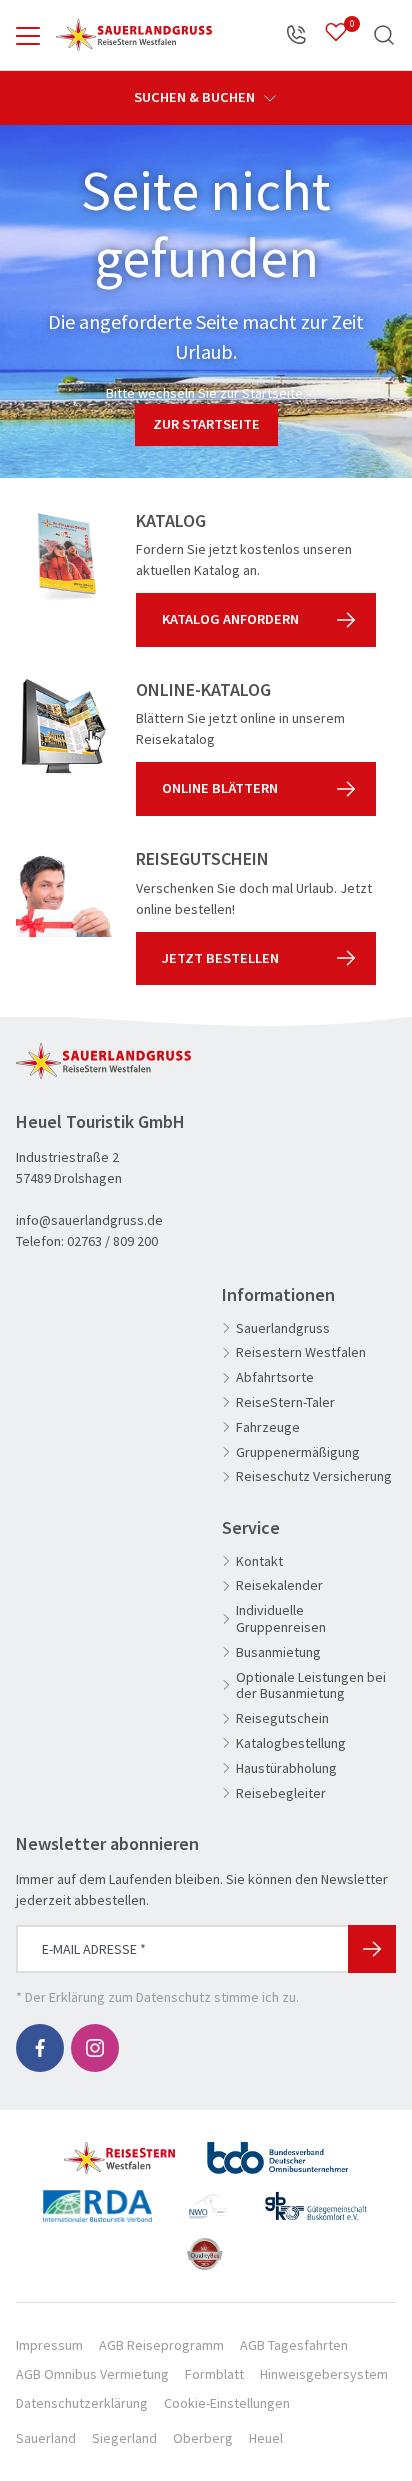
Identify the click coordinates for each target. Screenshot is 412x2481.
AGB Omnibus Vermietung (92, 2374)
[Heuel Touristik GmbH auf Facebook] (40, 2048)
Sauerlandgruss (283, 1328)
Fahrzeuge (268, 1427)
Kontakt (259, 1561)
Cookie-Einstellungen (227, 2403)
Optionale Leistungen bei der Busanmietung (311, 1686)
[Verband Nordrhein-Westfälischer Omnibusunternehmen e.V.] (207, 2198)
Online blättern (220, 788)
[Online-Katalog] (64, 727)
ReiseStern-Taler (285, 1402)
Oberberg (203, 2438)
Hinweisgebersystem (324, 2374)
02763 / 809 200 (112, 1241)
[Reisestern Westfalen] (119, 2150)
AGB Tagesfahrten (294, 2345)
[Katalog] (64, 558)
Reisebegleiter (281, 1793)
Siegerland (124, 2438)
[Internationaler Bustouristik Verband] (98, 2198)
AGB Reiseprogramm (161, 2345)
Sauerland (46, 2438)
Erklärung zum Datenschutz (130, 1997)
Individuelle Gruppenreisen (281, 1619)
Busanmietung (278, 1652)
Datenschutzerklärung (82, 2403)
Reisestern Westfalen (301, 1352)
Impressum (49, 2345)
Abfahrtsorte (275, 1377)
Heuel (266, 2438)
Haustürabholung (286, 1768)
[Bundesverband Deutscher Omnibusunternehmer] (277, 2150)
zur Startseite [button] (206, 424)
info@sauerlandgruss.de (89, 1220)
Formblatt (214, 2374)
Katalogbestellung (291, 1743)
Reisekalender (279, 1585)
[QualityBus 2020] (206, 2246)
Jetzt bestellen (220, 958)
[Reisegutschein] (64, 896)
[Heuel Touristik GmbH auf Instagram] (95, 2048)
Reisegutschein (282, 1718)
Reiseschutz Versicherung (314, 1476)
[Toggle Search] (384, 35)
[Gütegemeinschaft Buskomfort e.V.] (316, 2198)
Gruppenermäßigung (298, 1452)
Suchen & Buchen (196, 97)
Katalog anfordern (230, 619)
